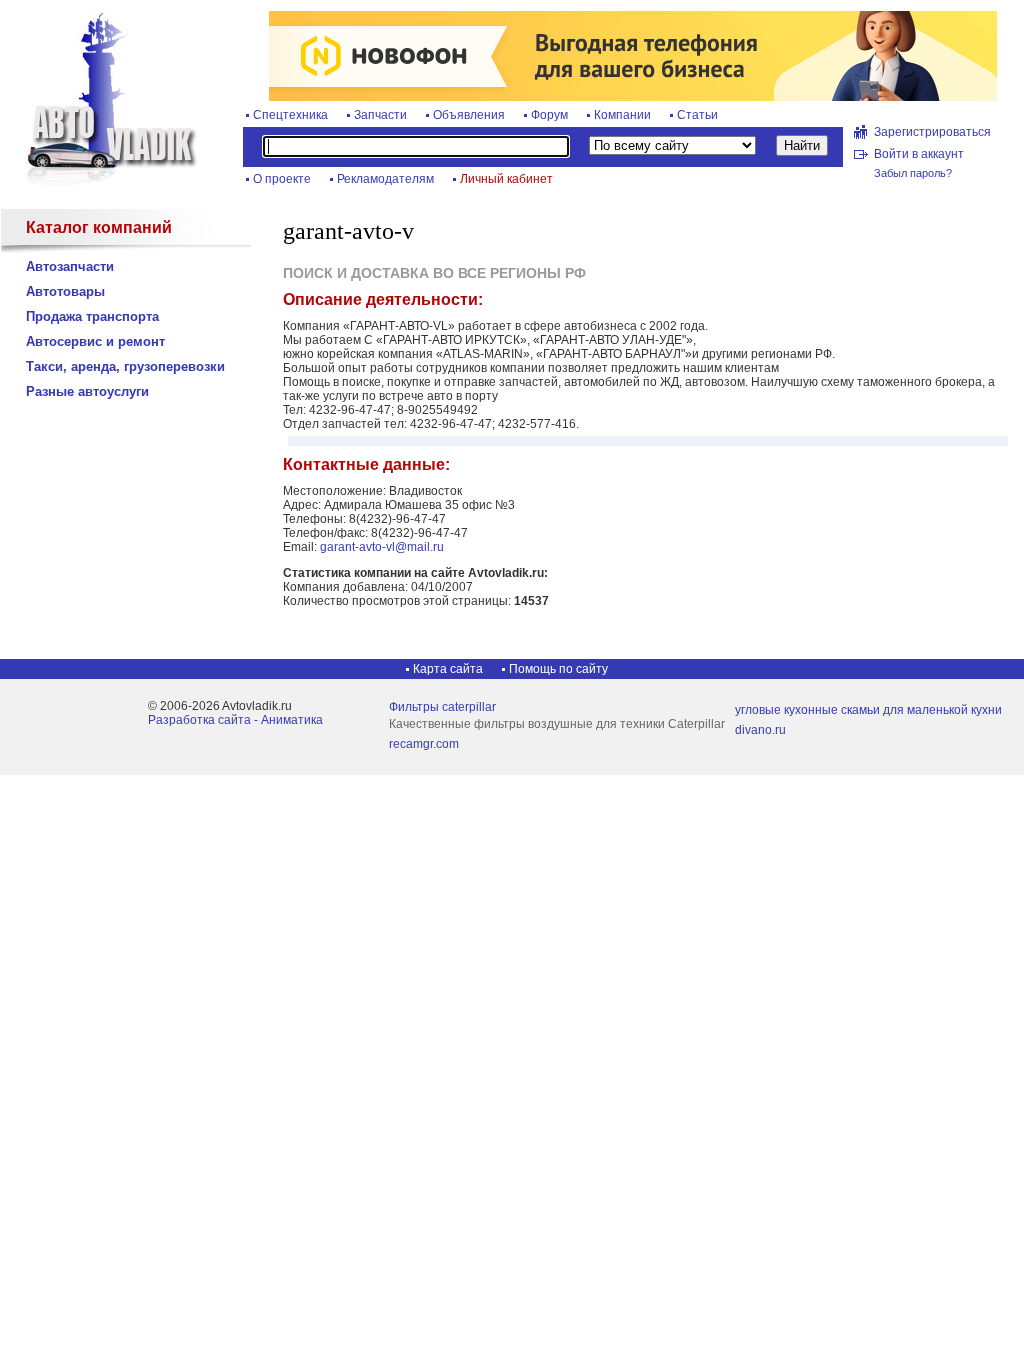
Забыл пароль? (913, 173)
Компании (622, 115)
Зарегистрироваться (932, 132)
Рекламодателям (385, 179)
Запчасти (380, 115)
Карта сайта (448, 669)
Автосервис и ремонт (95, 341)
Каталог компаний (99, 227)
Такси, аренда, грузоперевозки (125, 366)
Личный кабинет (506, 179)
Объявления (469, 115)
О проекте (282, 179)
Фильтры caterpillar (442, 707)
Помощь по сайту (558, 669)
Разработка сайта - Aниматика (235, 720)
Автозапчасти (70, 266)
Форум (549, 115)
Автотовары (65, 291)
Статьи (697, 115)
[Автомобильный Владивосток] (100, 182)
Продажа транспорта (92, 316)
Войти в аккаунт (919, 154)
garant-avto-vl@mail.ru (382, 547)
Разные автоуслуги (87, 391)
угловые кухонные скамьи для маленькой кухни (868, 710)
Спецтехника (290, 115)
